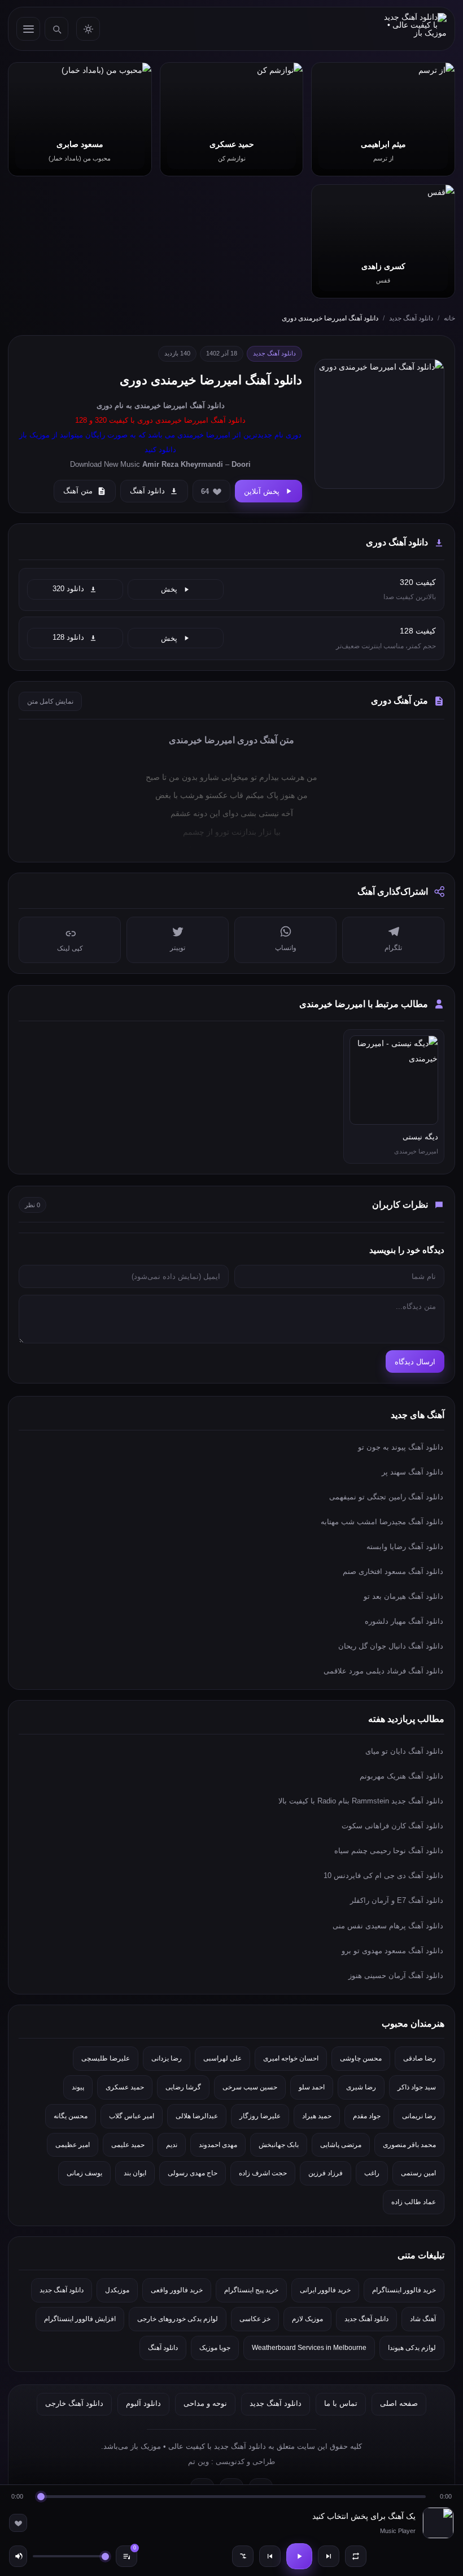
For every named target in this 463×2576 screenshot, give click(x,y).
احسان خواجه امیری (291, 2058)
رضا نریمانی (419, 2116)
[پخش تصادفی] (243, 2556)
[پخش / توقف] (299, 2556)
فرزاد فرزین (326, 2173)
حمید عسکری (125, 2087)
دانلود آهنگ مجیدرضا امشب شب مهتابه (382, 1522)
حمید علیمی (128, 2145)
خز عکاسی (255, 2319)
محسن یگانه (71, 2116)
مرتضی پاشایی (341, 2145)
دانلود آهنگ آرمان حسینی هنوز (396, 1976)
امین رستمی (418, 2173)
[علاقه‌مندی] (18, 2523)
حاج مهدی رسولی (193, 2173)
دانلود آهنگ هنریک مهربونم (401, 1776)
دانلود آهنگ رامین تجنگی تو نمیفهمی (386, 1497)
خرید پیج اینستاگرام (251, 2290)
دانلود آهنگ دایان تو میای (404, 1751)
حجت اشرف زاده (263, 2173)
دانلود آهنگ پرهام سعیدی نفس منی (388, 1926)
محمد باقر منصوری (409, 2145)
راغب (372, 2173)
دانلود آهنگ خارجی (74, 2403)
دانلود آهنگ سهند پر (412, 1472)
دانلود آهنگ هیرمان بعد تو (403, 1596)
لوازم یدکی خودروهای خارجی (178, 2319)
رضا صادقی (420, 2058)
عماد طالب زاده (414, 2202)
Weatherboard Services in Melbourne (309, 2348)
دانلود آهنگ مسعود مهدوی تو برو (392, 1951)
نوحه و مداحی (205, 2403)
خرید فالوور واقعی (177, 2290)
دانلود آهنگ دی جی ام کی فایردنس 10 (383, 1875)
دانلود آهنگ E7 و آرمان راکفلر (397, 1900)
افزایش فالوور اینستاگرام (80, 2319)
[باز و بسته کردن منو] (28, 29)
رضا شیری (361, 2087)
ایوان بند (135, 2173)
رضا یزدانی (167, 2058)
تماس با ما (341, 2403)
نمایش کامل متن (50, 701)
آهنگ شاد (423, 2319)
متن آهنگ (78, 491)
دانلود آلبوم (143, 2403)
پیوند (78, 2087)
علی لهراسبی (222, 2058)
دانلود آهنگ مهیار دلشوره (404, 1621)
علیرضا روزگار (260, 2116)
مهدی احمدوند (218, 2145)
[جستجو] (56, 29)
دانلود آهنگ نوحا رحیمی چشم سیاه (389, 1851)
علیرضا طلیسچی (106, 2058)
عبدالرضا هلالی (197, 2116)
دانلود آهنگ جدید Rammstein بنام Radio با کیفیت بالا (361, 1801)
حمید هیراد (317, 2116)
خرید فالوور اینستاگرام (404, 2290)
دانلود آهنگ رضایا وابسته (405, 1547)
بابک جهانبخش (279, 2145)
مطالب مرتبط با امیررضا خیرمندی (364, 1004)
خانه (449, 318)
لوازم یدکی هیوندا (412, 2348)
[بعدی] (329, 2556)
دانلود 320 (68, 589)
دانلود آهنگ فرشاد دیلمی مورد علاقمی (383, 1671)
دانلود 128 (68, 638)
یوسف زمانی (84, 2173)
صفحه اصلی (399, 2403)
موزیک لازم (307, 2319)
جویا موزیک (215, 2348)
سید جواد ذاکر (417, 2087)
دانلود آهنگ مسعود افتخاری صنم (393, 1571)
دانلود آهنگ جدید (411, 318)
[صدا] (18, 2556)
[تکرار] (356, 2556)
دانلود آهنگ (207, 406)
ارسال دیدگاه (415, 1362)
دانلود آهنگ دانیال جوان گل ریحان (391, 1646)
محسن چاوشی (361, 2058)
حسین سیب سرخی (250, 2087)
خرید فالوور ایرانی (325, 2290)
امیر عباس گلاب (132, 2116)
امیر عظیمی (73, 2145)
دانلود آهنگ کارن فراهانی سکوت (392, 1826)
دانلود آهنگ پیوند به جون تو (401, 1447)
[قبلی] (270, 2556)
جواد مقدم (367, 2116)
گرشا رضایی (183, 2087)
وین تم (198, 2462)
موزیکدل (117, 2290)
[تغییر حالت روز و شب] (88, 29)
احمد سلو (312, 2087)
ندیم (172, 2145)
